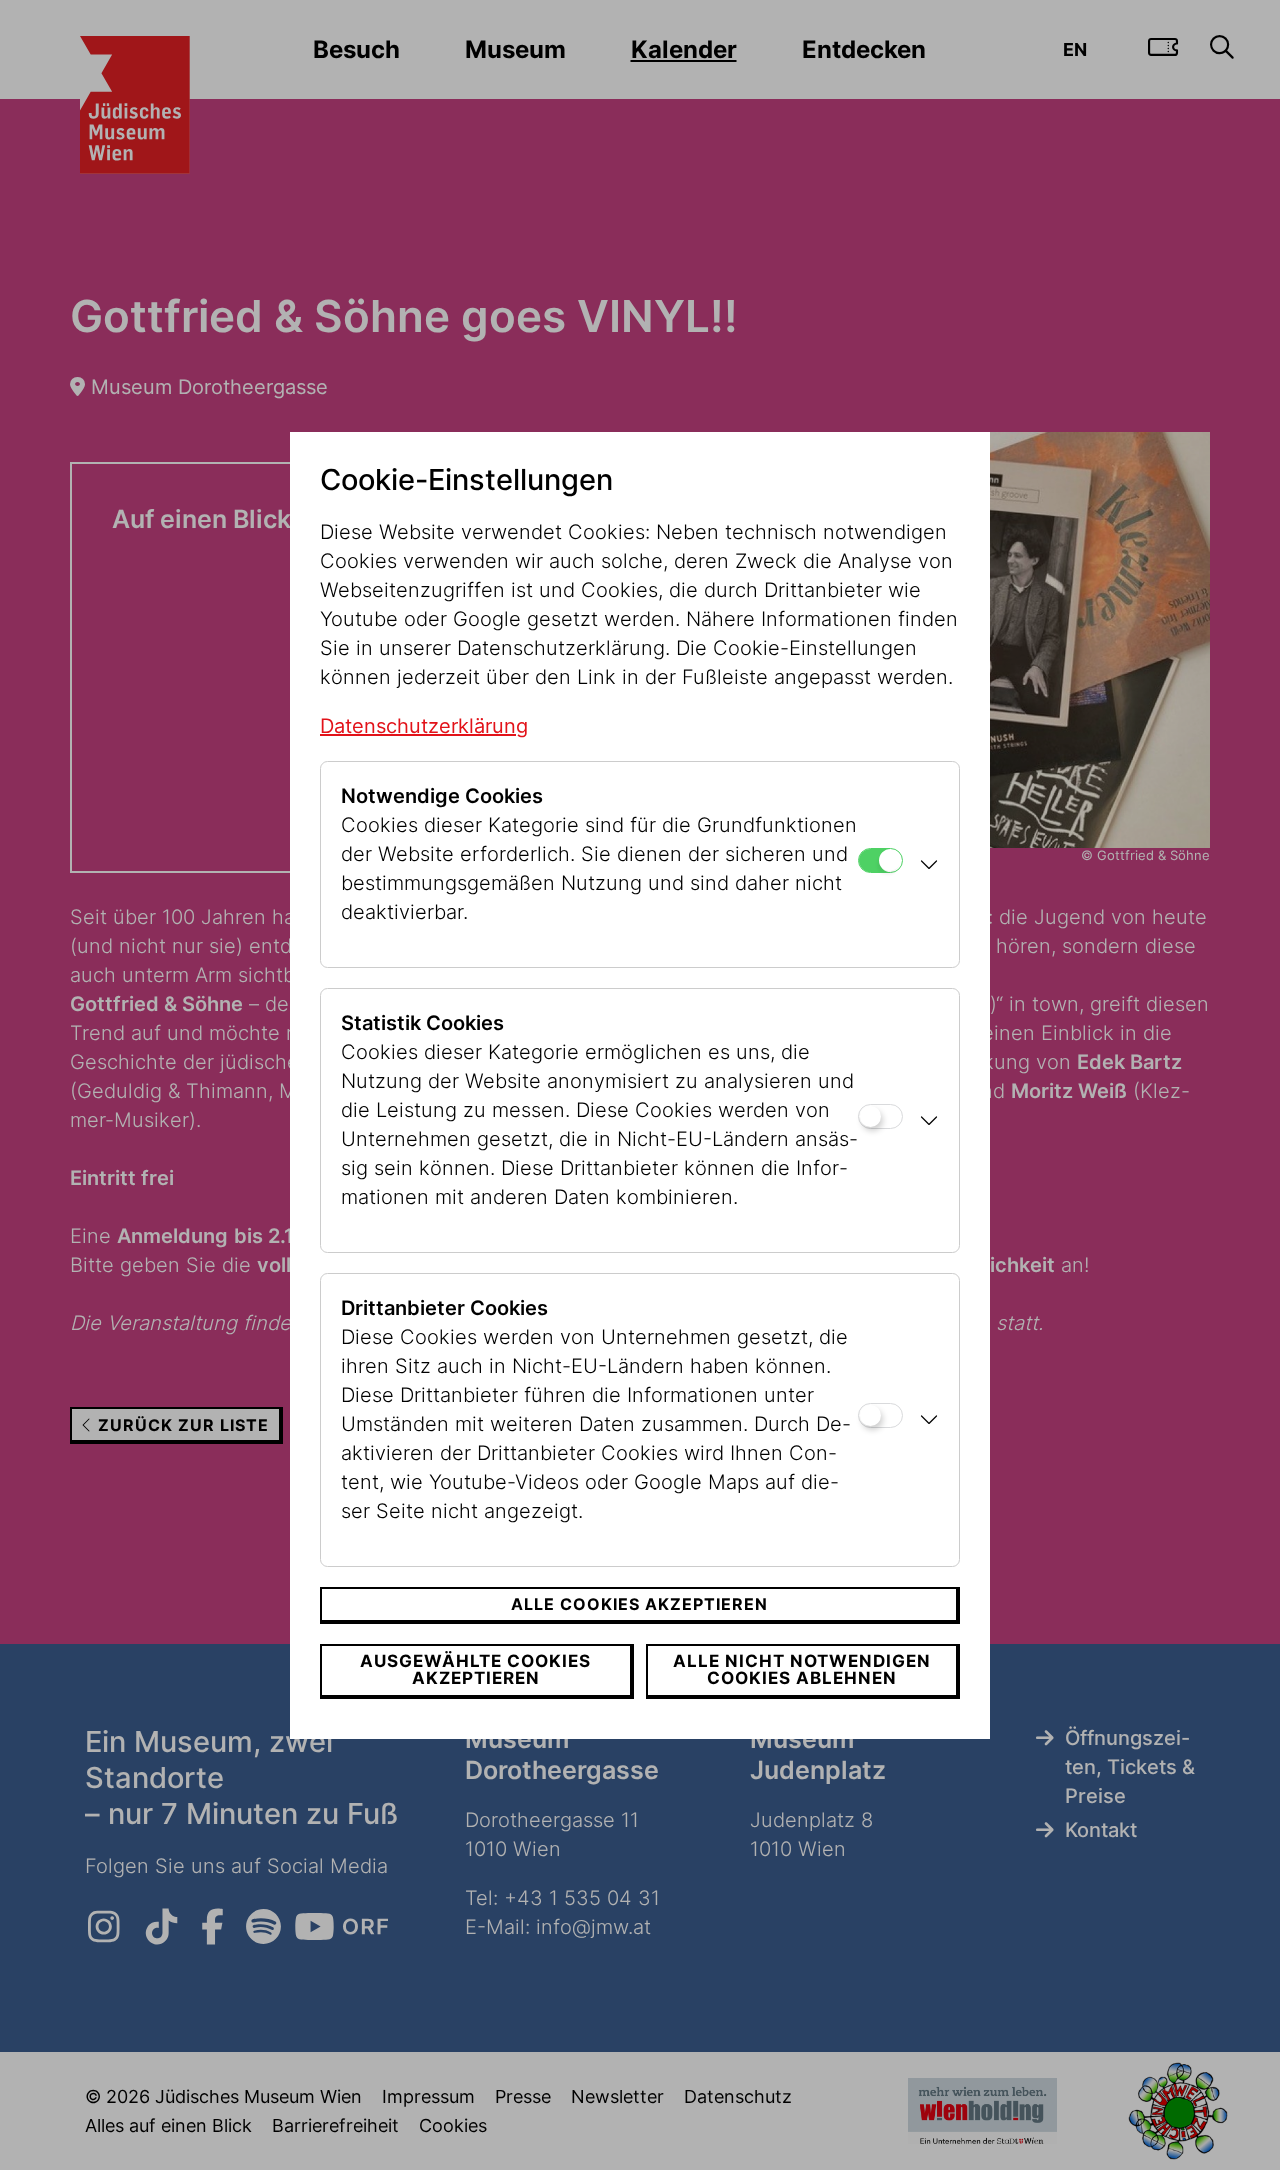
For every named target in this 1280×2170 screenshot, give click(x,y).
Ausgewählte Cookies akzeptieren (475, 1669)
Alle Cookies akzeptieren (639, 1604)
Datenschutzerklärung (424, 726)
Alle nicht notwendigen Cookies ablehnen (802, 1669)
